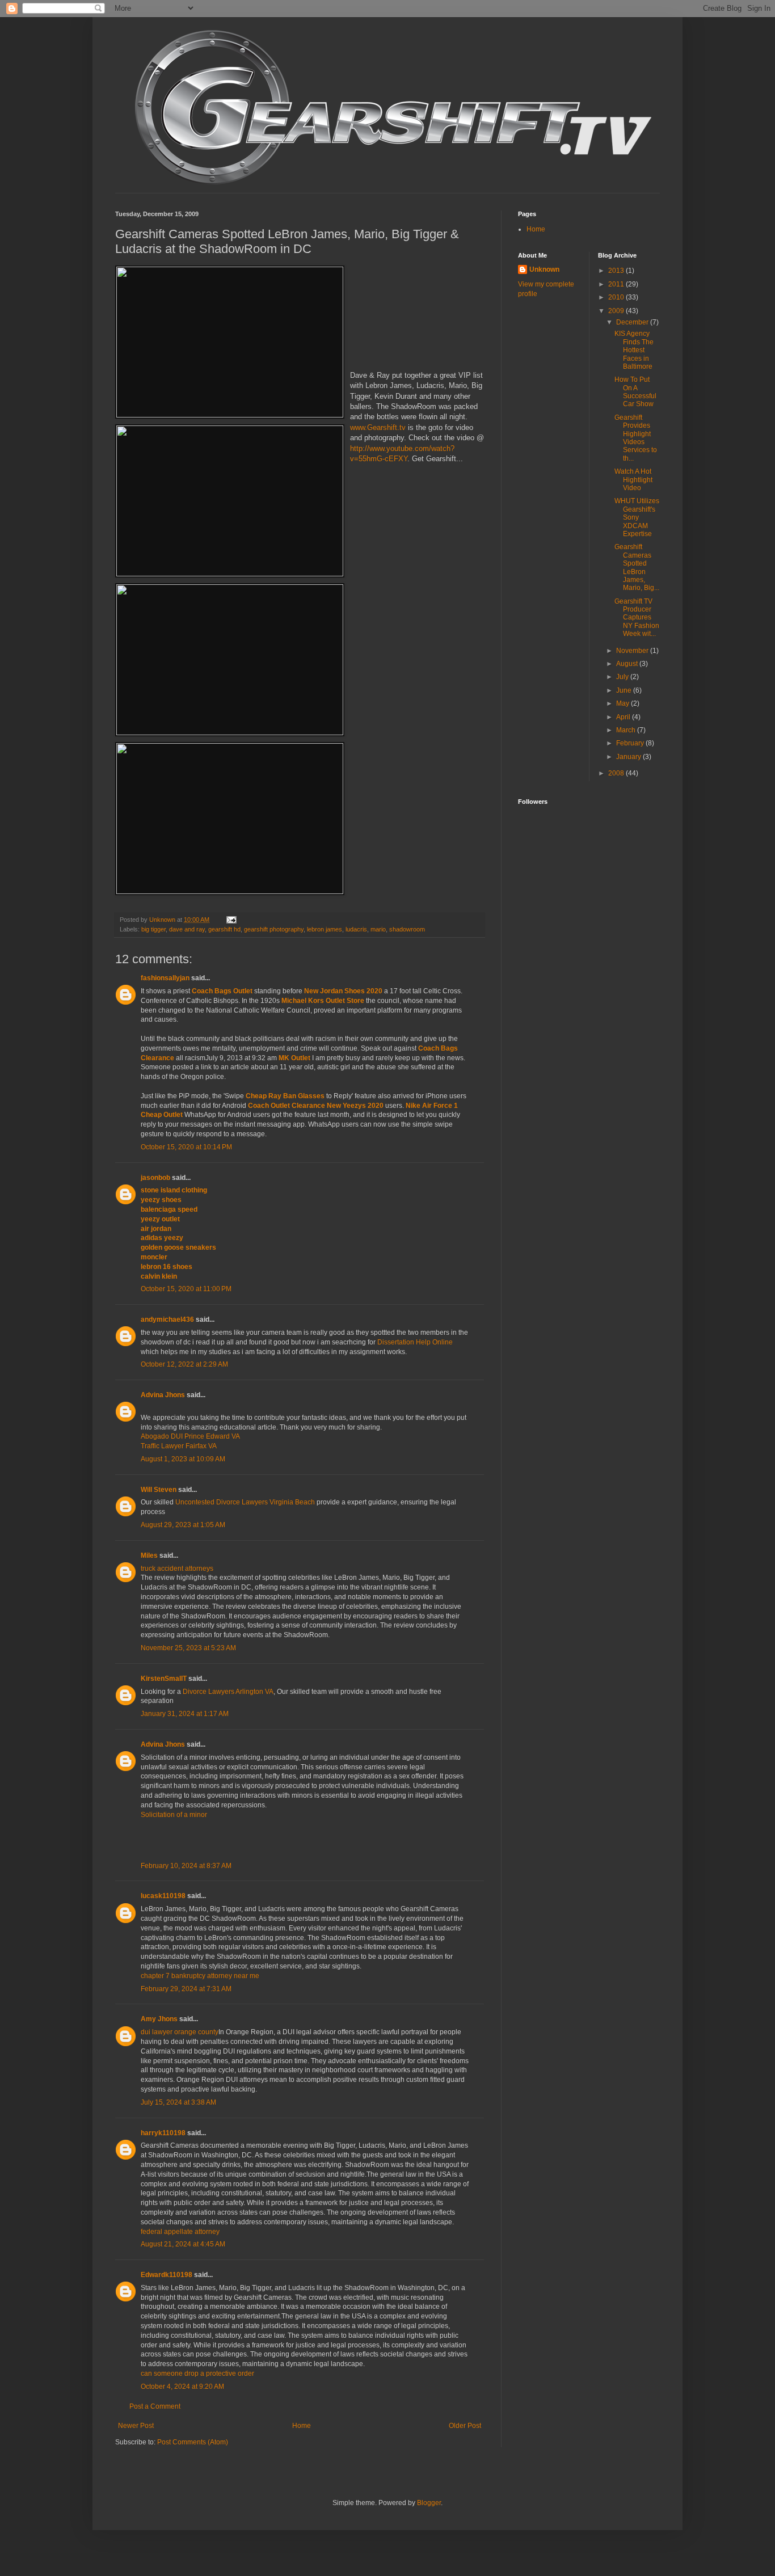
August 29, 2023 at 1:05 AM (183, 1525)
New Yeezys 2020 (355, 1106)
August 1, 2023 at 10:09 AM (183, 1459)
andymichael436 (167, 1319)
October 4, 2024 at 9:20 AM (182, 2387)
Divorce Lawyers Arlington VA (228, 1692)
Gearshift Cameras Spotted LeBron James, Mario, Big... (637, 567)
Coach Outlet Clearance (287, 1106)
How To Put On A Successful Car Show (635, 392)
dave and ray (187, 929)
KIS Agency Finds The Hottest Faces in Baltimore (634, 350)
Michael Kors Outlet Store (323, 1001)
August (628, 664)
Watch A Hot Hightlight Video (633, 480)
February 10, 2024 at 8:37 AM (186, 1866)
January (629, 757)
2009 (617, 311)
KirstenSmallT (164, 1679)
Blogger (429, 2503)
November (633, 651)
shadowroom (407, 929)
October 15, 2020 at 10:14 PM (186, 1147)
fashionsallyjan (165, 978)
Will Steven (159, 1490)
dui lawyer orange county (180, 2032)
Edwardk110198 (167, 2275)
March (627, 730)
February (631, 743)
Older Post (465, 2426)
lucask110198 (163, 1896)
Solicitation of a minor (174, 1815)
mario (378, 929)
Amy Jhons (159, 2019)
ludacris (356, 929)
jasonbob (155, 1178)
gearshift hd (224, 929)
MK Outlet (294, 1058)
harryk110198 (163, 2133)
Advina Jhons (163, 1395)
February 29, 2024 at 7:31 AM (186, 1989)
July (623, 677)
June (625, 690)
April (624, 717)
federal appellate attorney (180, 2232)
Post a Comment (155, 2406)
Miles (149, 1555)
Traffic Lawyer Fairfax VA (179, 1446)
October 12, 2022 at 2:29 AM (184, 1364)
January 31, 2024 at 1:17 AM (185, 1714)
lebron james (325, 929)
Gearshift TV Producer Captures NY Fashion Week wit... (637, 618)
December (633, 322)
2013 (617, 271)
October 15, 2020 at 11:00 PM (186, 1289)
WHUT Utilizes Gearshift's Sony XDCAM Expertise (637, 517)
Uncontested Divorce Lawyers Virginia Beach (245, 1502)
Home (302, 2426)
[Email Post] (231, 920)
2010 (617, 297)
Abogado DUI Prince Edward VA (190, 1436)
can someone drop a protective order (197, 2373)
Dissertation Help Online (415, 1342)
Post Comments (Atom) (193, 2442)
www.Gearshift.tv (378, 427)
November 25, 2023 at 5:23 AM (188, 1648)
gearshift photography (274, 929)
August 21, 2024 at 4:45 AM (183, 2244)
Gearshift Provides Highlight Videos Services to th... (636, 438)
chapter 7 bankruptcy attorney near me (200, 1976)
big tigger (153, 929)
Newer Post (136, 2426)
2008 (617, 773)
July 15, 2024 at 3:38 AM (178, 2102)
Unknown (544, 269)
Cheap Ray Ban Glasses (285, 1096)
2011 (617, 284)
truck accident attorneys (177, 1569)
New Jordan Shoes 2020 (343, 991)
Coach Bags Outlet (222, 991)
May (624, 703)
